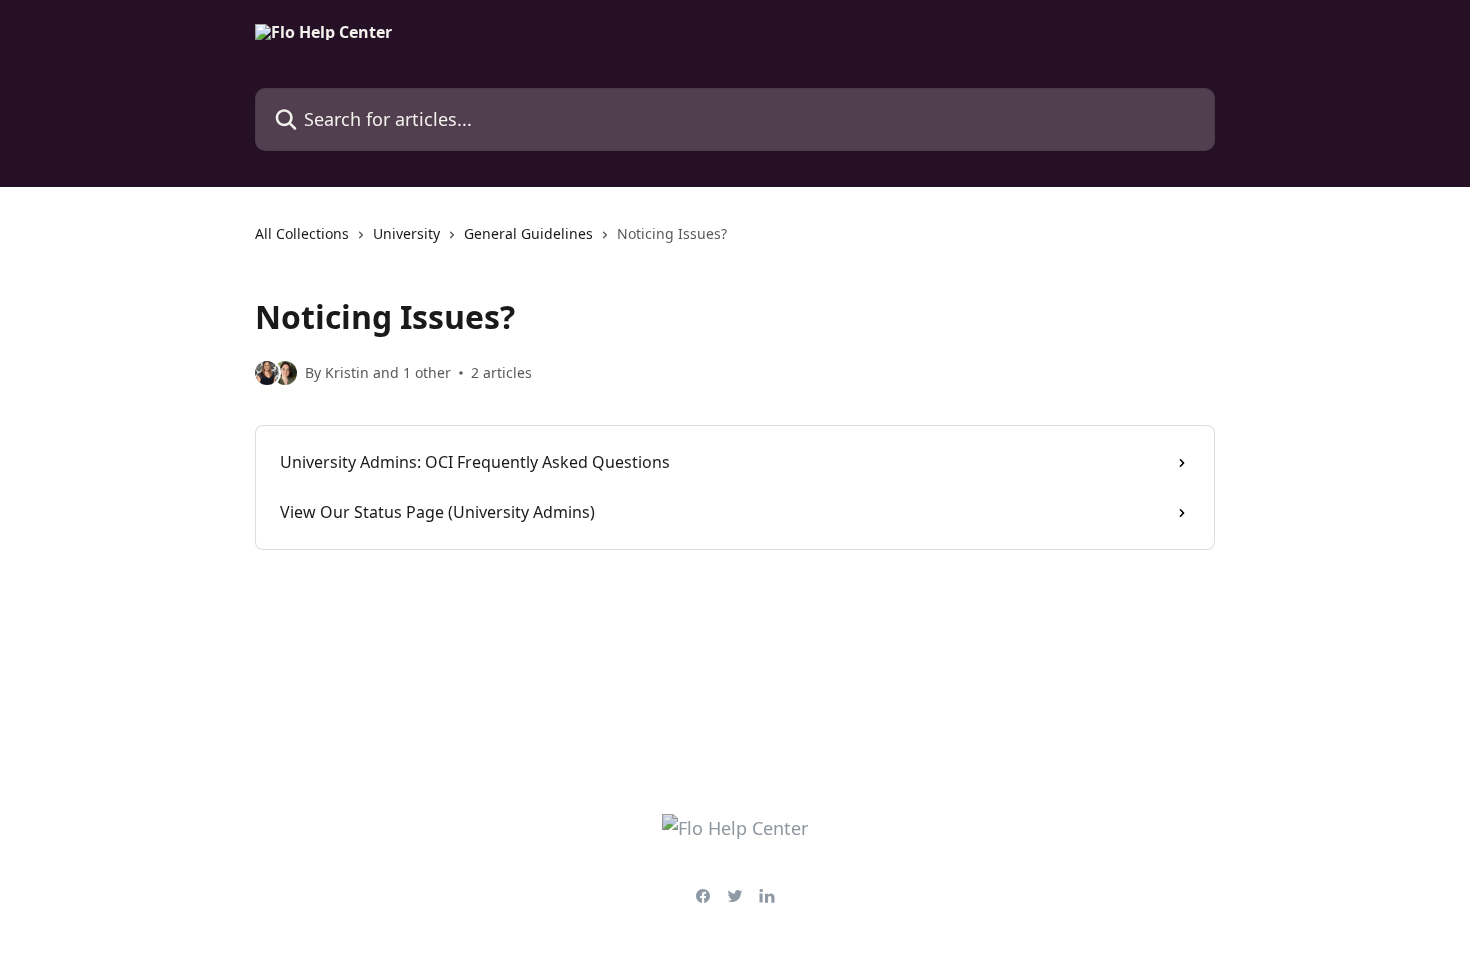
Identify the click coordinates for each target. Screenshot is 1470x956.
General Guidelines (528, 233)
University (406, 233)
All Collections (302, 233)
